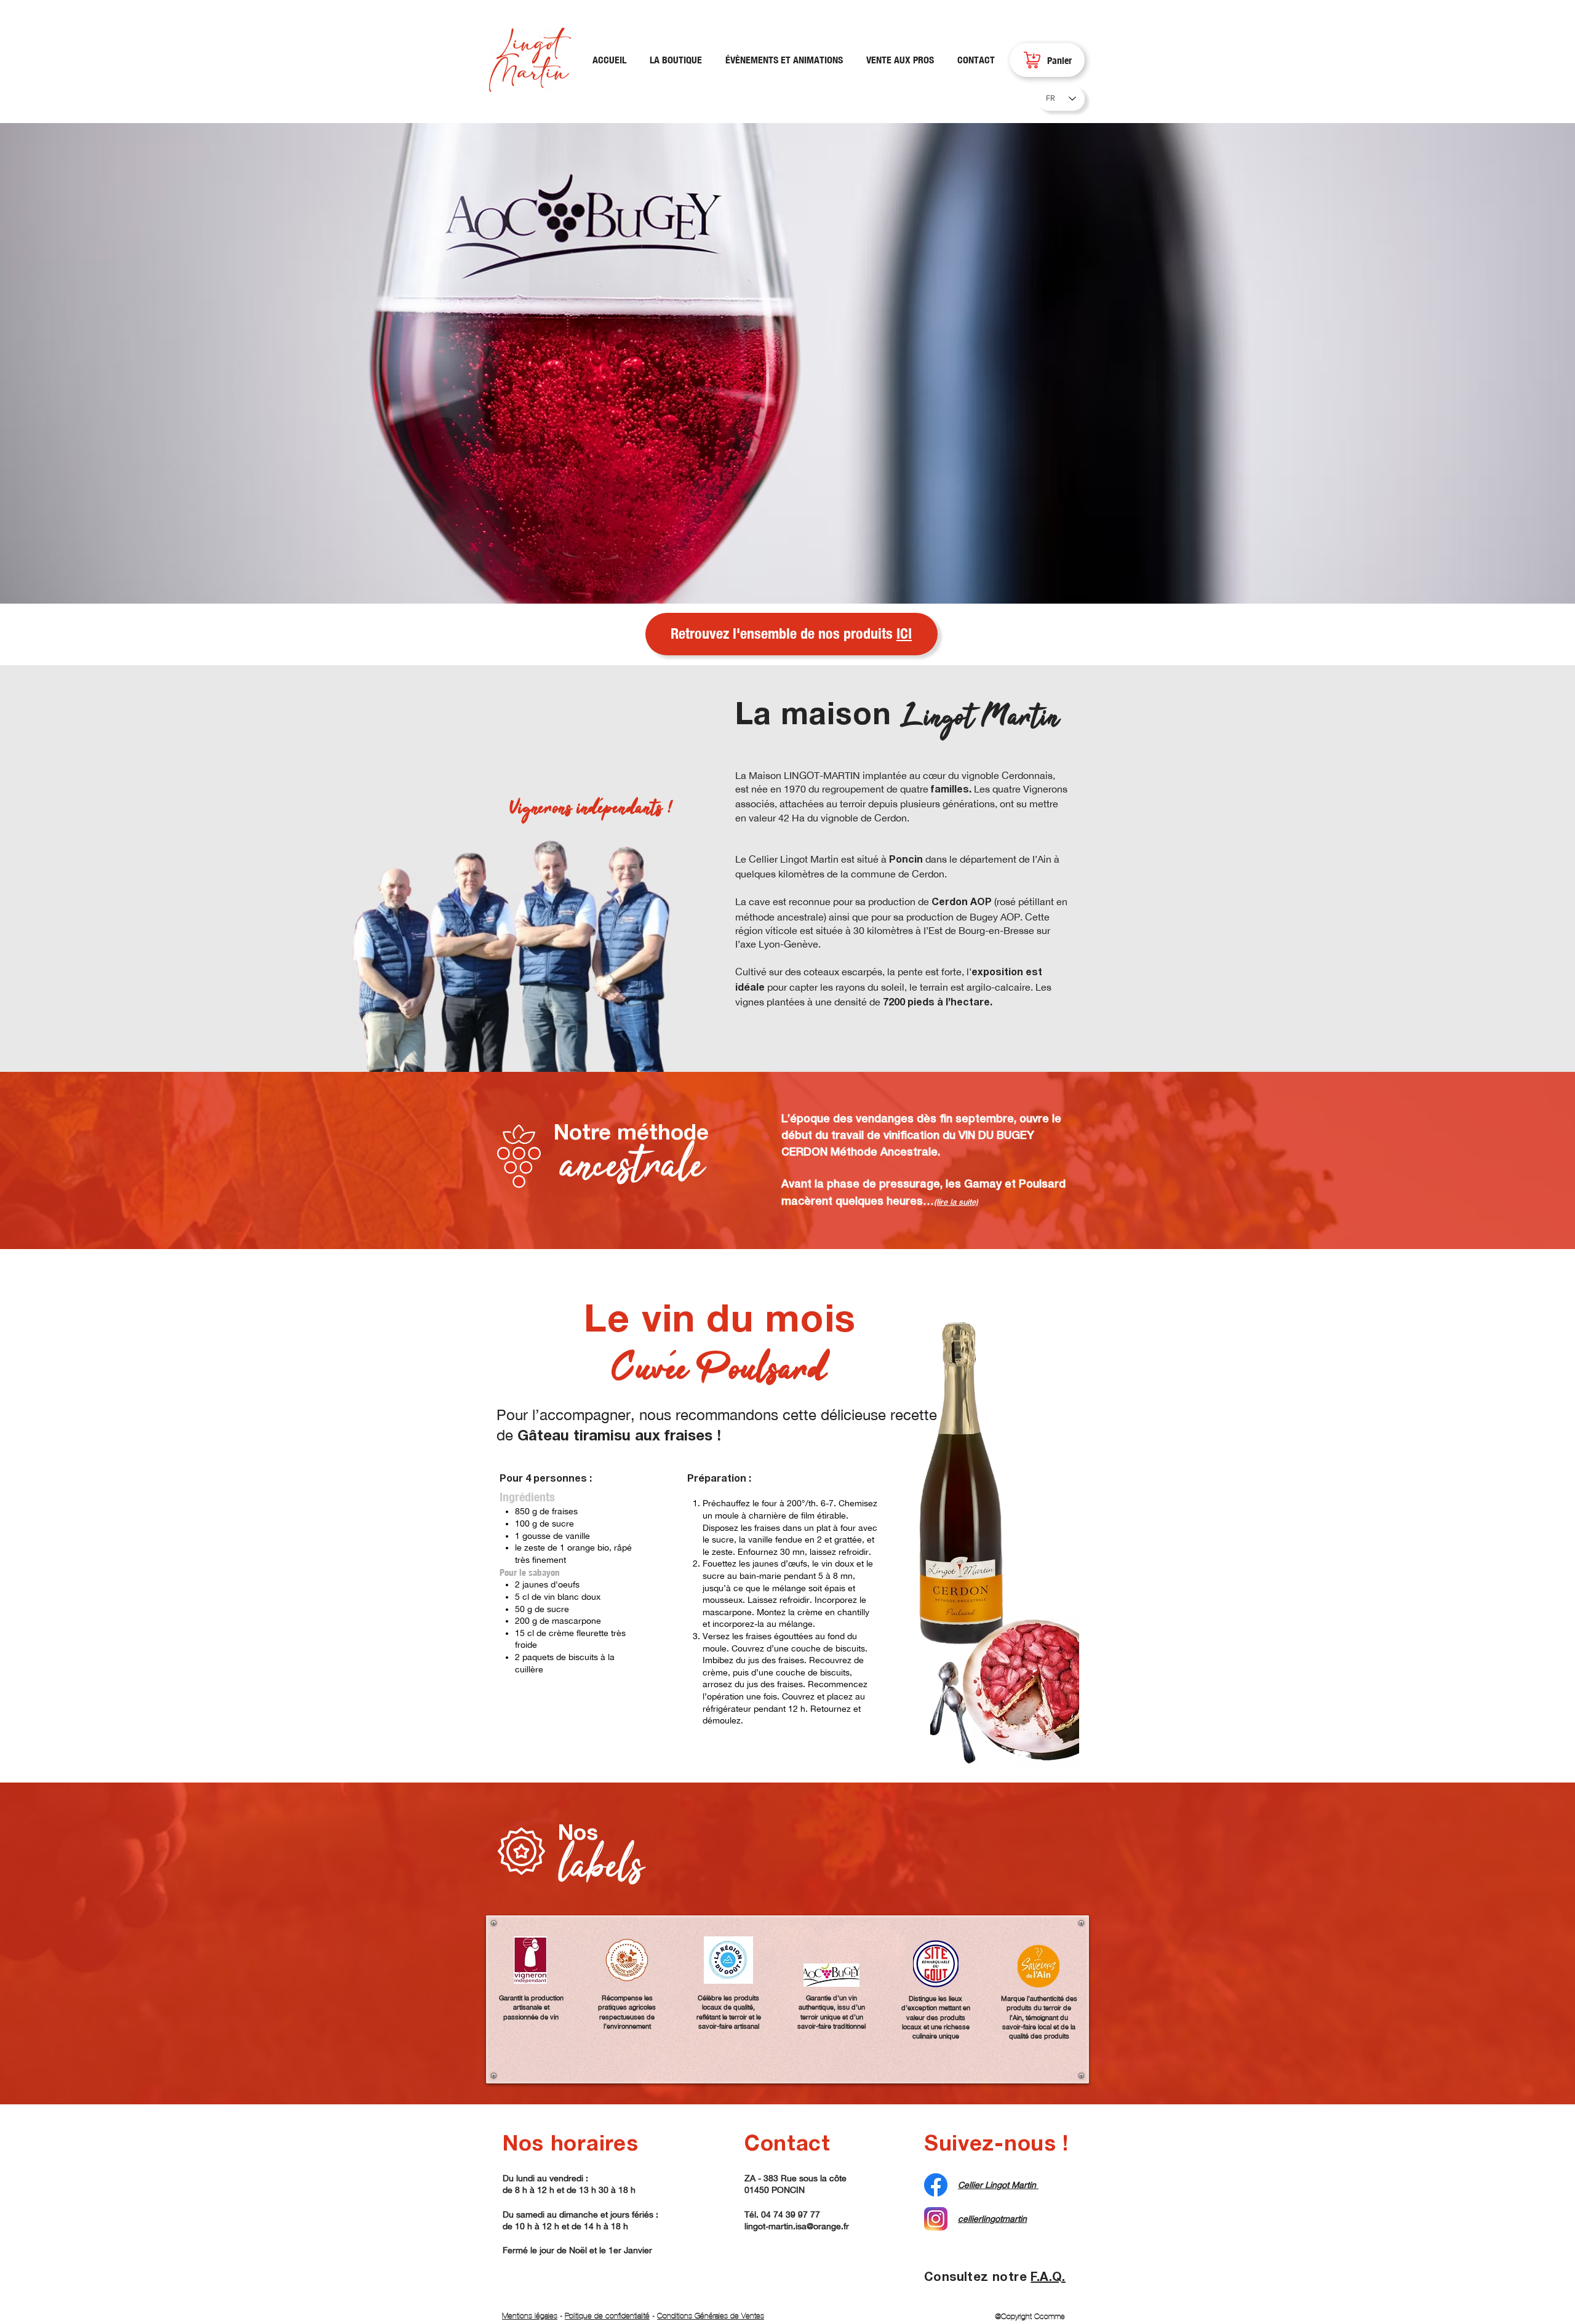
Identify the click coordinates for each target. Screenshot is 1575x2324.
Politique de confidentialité (607, 2316)
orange (581, 1547)
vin (549, 1597)
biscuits (583, 1657)
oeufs (569, 1584)
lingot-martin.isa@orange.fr (797, 2226)
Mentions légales (530, 2316)
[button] (787, 363)
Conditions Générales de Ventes (711, 2316)
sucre (563, 1523)
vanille (578, 1536)
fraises (565, 1511)
